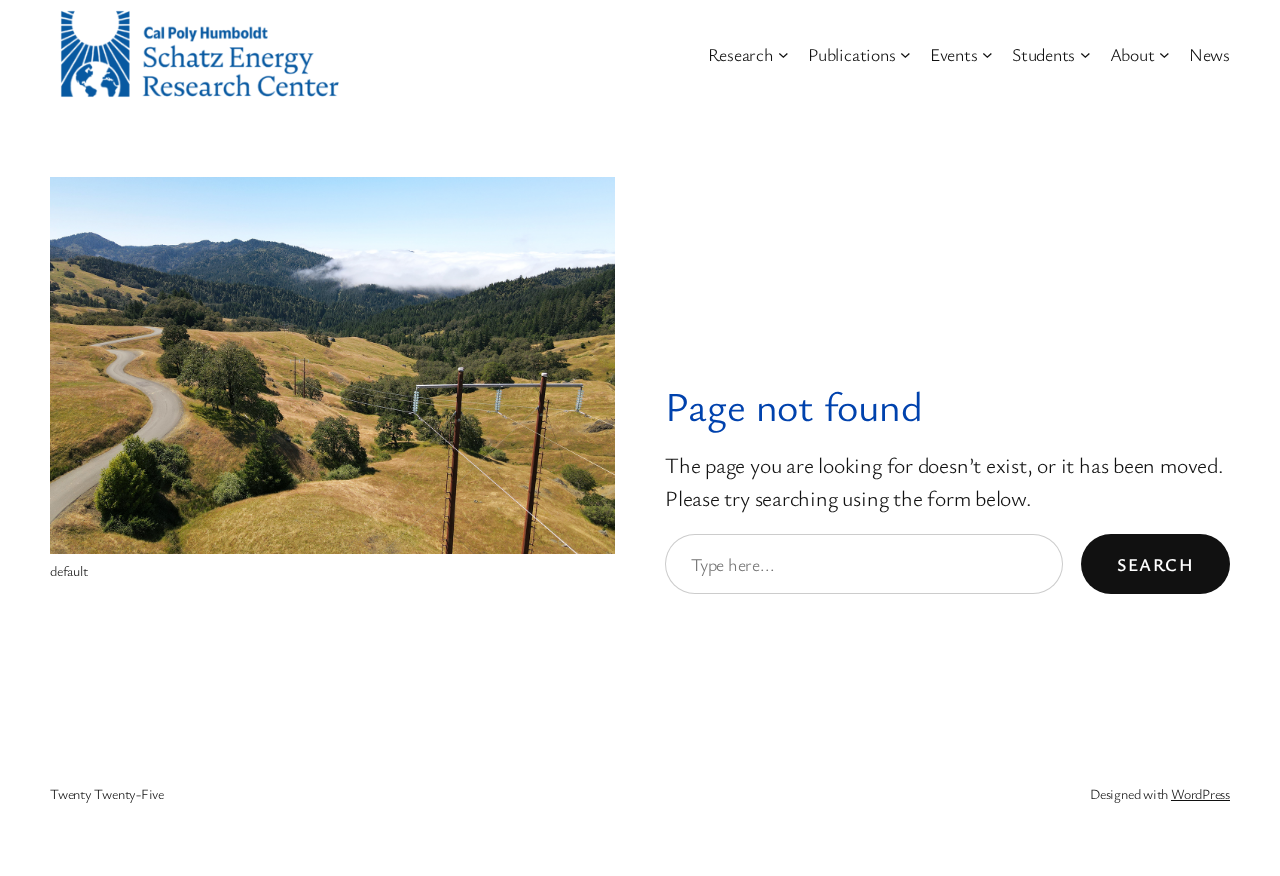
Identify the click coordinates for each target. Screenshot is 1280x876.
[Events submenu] (987, 54)
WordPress (1200, 793)
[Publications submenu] (905, 54)
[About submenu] (1164, 54)
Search (1155, 564)
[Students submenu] (1085, 54)
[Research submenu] (783, 54)
